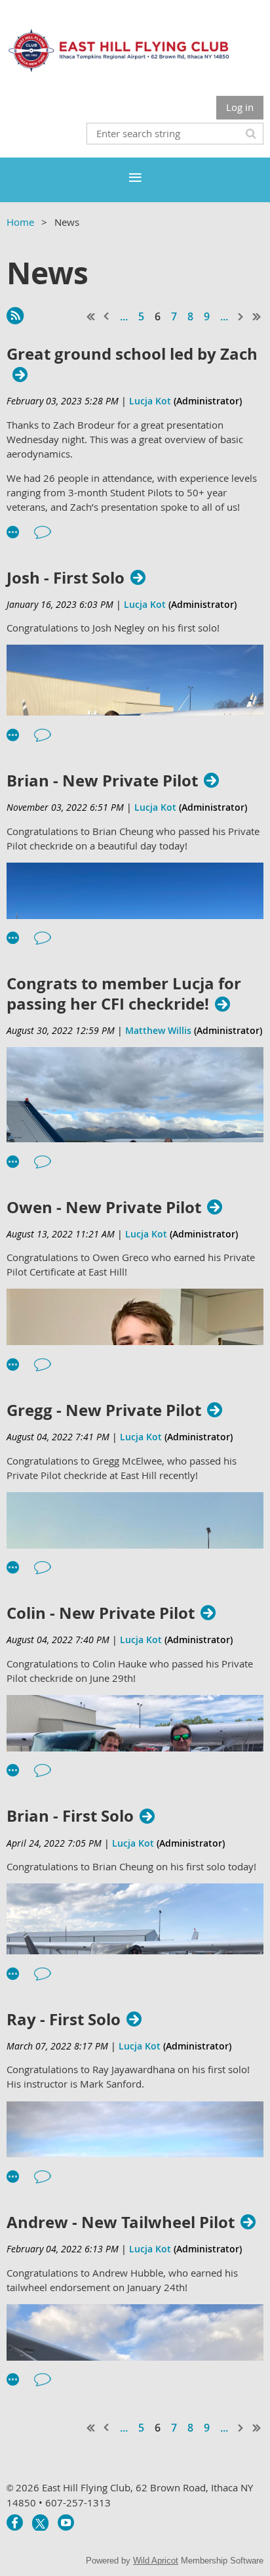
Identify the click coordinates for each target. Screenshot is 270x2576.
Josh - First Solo (66, 578)
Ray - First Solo (64, 2020)
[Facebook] (15, 2522)
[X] (40, 2522)
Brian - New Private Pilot (102, 781)
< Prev (107, 316)
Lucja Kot (150, 401)
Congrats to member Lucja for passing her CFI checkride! (124, 994)
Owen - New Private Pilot (104, 1208)
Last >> (257, 316)
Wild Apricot (156, 2561)
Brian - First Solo (70, 1816)
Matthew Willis (158, 1030)
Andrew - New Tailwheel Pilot (121, 2222)
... (124, 316)
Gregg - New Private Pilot (104, 1410)
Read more (13, 532)
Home (20, 222)
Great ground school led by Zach (132, 354)
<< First (91, 316)
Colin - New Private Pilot (101, 1613)
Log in (240, 107)
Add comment (43, 532)
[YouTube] (66, 2522)
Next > (241, 316)
